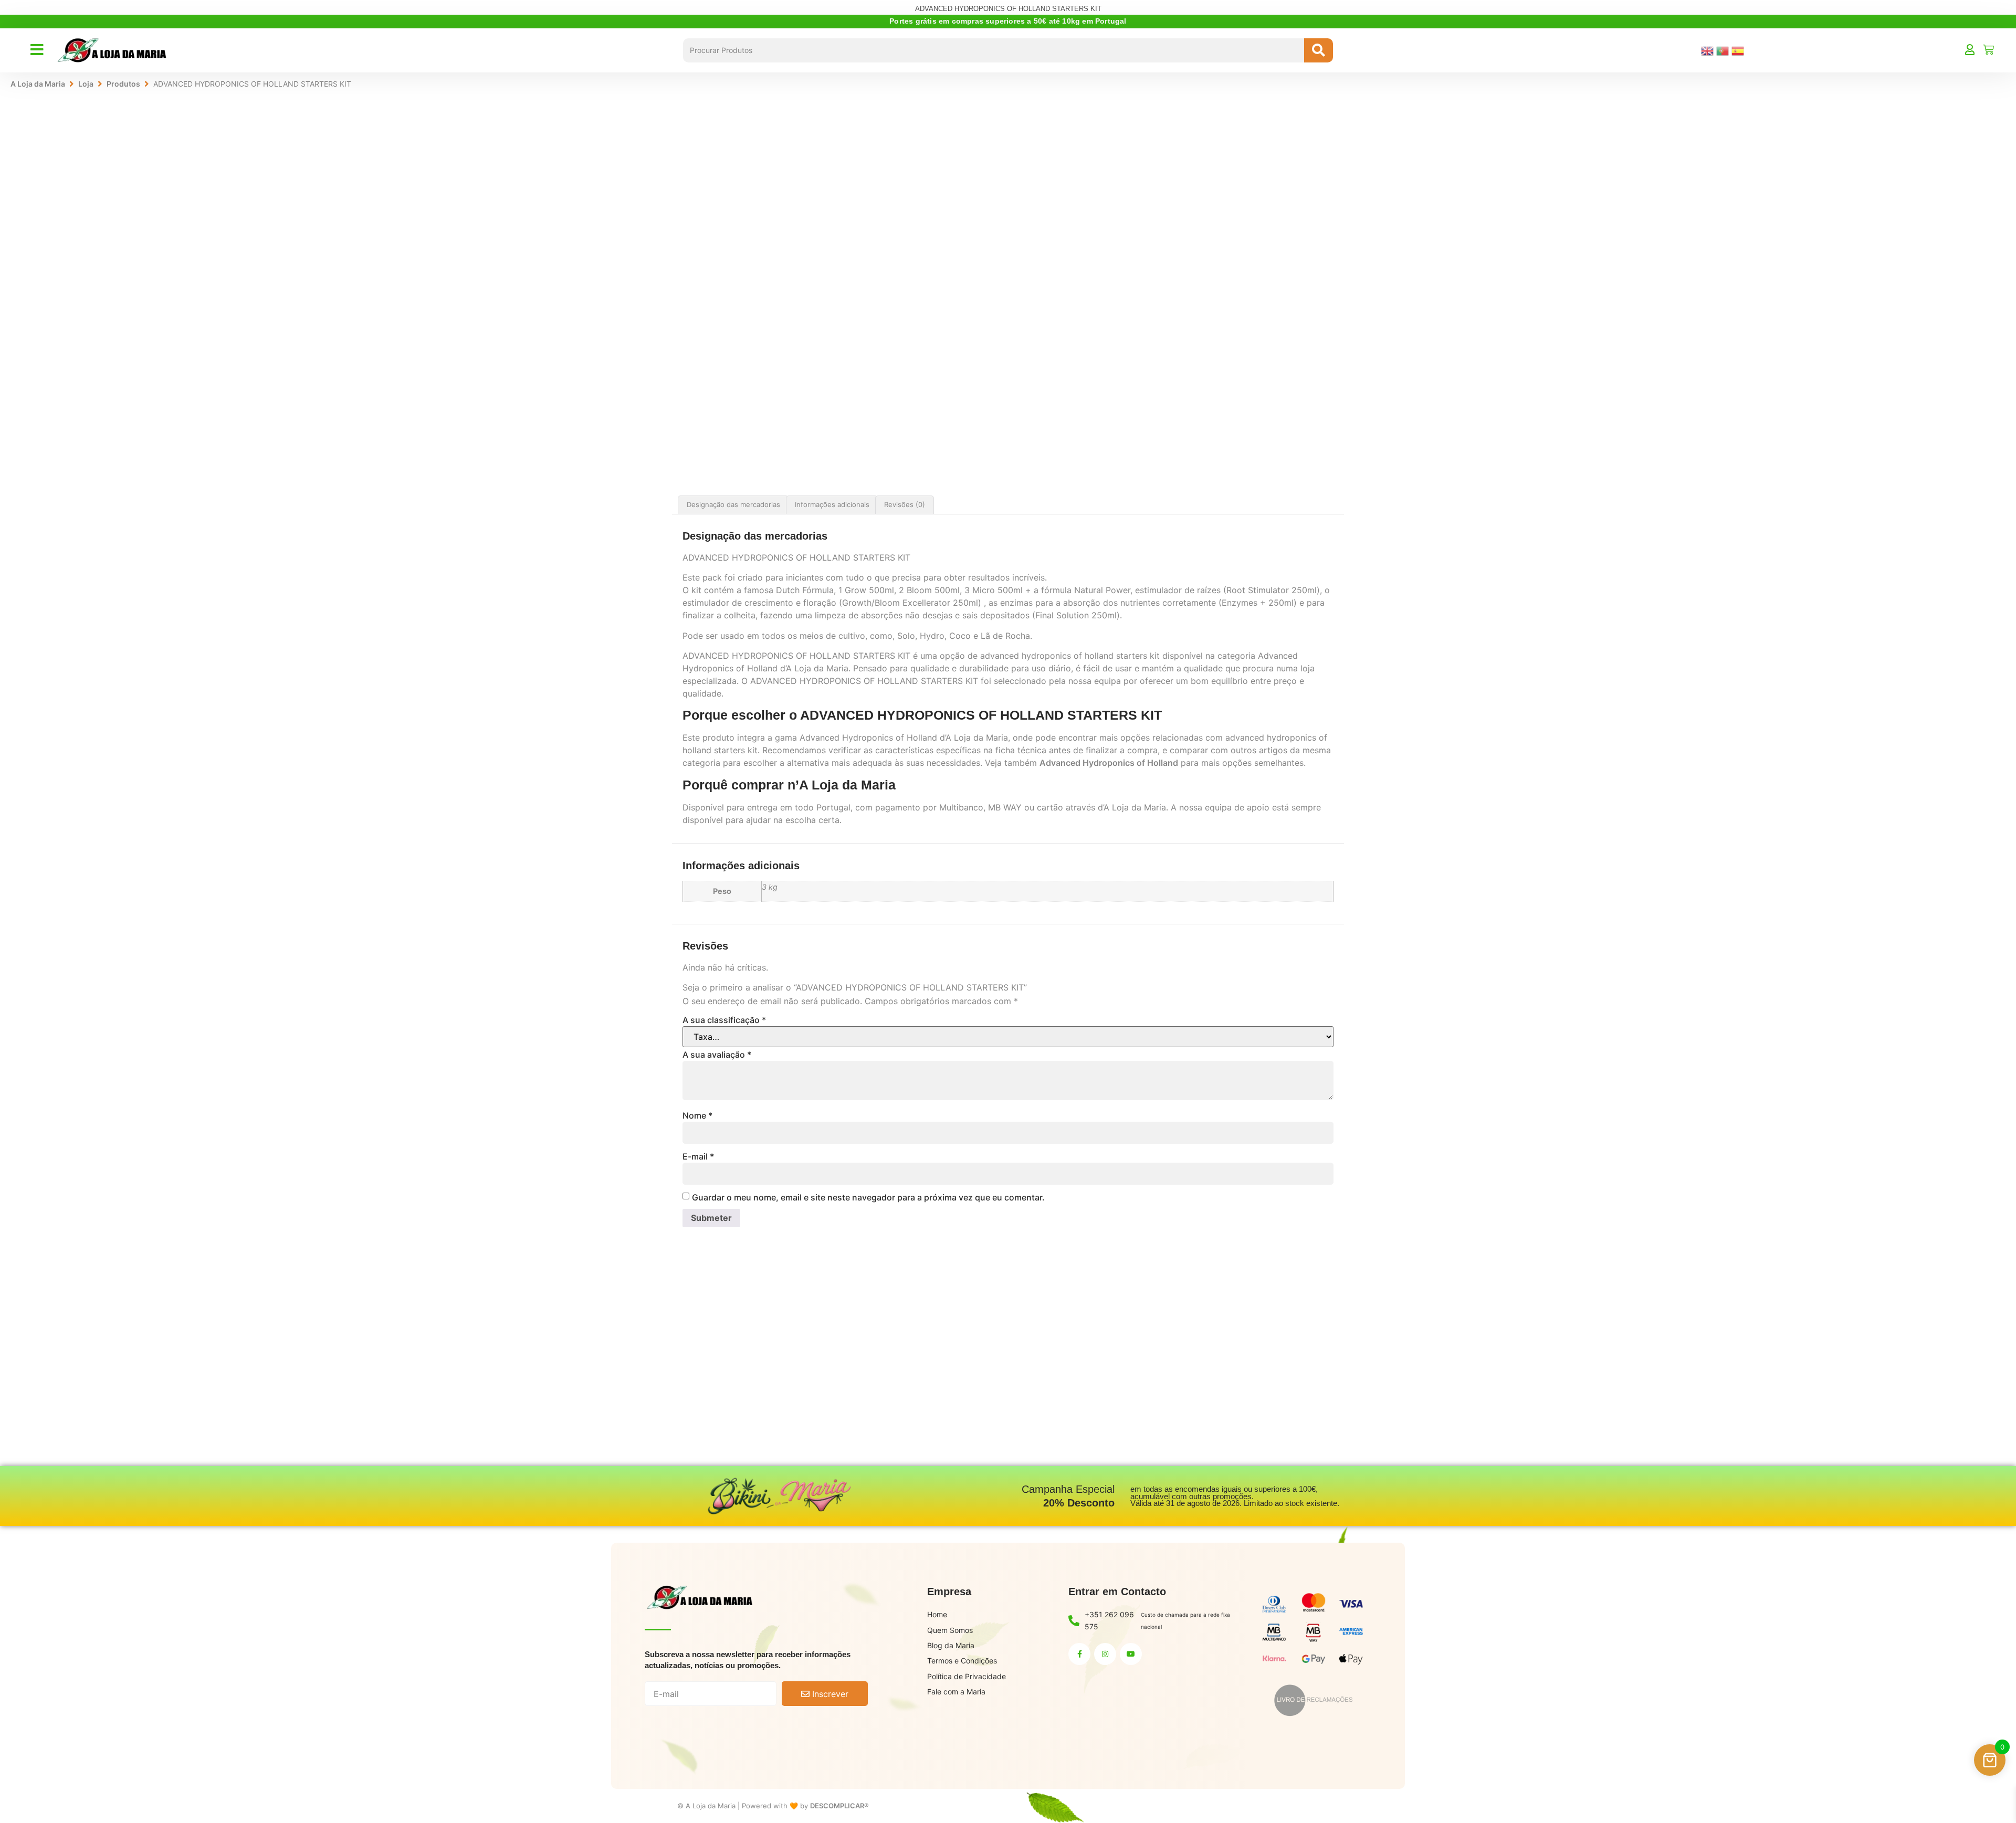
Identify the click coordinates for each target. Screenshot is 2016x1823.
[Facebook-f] (1079, 1654)
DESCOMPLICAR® (839, 1806)
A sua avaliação (717, 1055)
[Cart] (1988, 50)
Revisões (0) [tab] (905, 504)
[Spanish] (1739, 50)
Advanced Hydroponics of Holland (1109, 763)
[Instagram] (1105, 1654)
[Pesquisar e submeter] (1319, 50)
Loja (86, 84)
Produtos (123, 84)
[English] (1709, 50)
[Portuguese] (1724, 50)
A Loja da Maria (38, 84)
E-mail (698, 1156)
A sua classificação (724, 1020)
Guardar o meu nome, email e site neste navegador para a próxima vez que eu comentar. (868, 1197)
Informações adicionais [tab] (832, 504)
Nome (697, 1115)
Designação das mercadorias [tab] (733, 504)
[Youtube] (1131, 1654)
